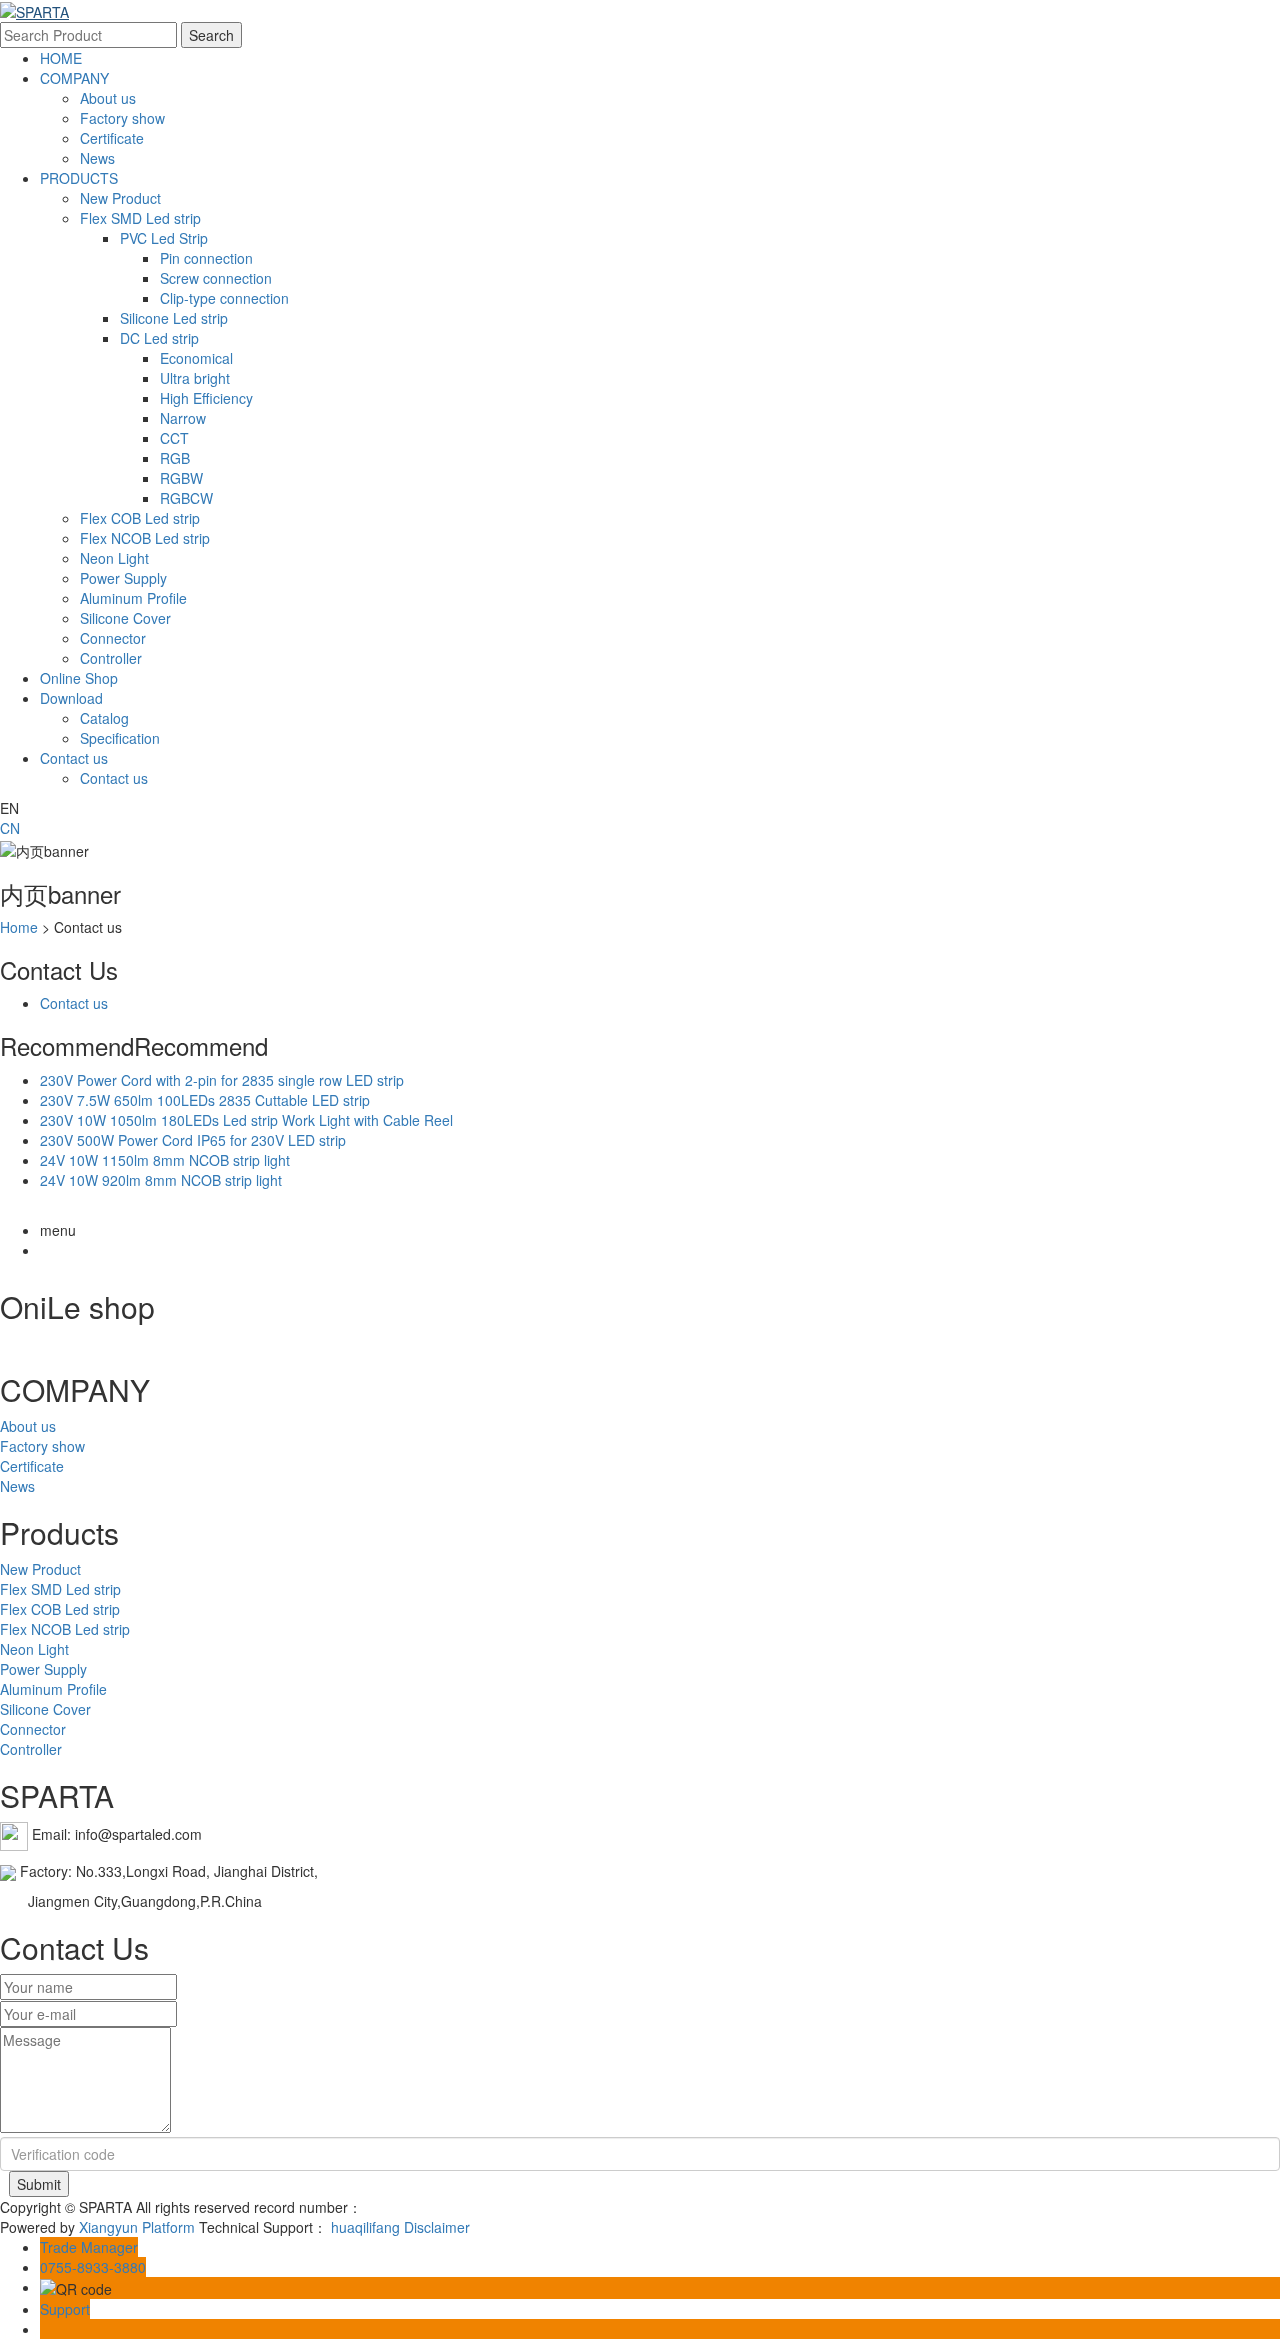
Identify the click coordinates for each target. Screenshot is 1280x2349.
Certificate (112, 138)
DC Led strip (159, 338)
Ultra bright (195, 378)
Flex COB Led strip (140, 518)
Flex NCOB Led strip (145, 538)
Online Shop (79, 678)
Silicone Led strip (174, 318)
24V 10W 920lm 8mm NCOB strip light (161, 1180)
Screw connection (216, 278)
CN (10, 828)
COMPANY (74, 78)
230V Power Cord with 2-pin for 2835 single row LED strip (222, 1080)
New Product (120, 198)
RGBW (181, 478)
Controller (111, 658)
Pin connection (206, 258)
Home (19, 927)
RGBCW (186, 498)
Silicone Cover (125, 618)
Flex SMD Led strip (140, 218)
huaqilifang (365, 2227)
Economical (196, 358)
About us (108, 98)
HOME (61, 58)
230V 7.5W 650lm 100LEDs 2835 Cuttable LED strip (205, 1100)
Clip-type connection (224, 298)
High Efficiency (206, 398)
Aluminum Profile (133, 598)
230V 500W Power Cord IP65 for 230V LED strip (193, 1140)
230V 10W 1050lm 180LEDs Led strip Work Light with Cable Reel (246, 1120)
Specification (120, 738)
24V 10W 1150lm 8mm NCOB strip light (165, 1160)
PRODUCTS (79, 178)
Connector (113, 638)
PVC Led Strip (164, 238)
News (97, 158)
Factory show (122, 118)
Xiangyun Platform (137, 2227)
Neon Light (114, 558)
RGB (175, 458)
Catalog (104, 718)
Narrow (183, 418)
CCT (174, 438)
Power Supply (123, 578)
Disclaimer (437, 2227)
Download (71, 698)
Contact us (74, 758)
